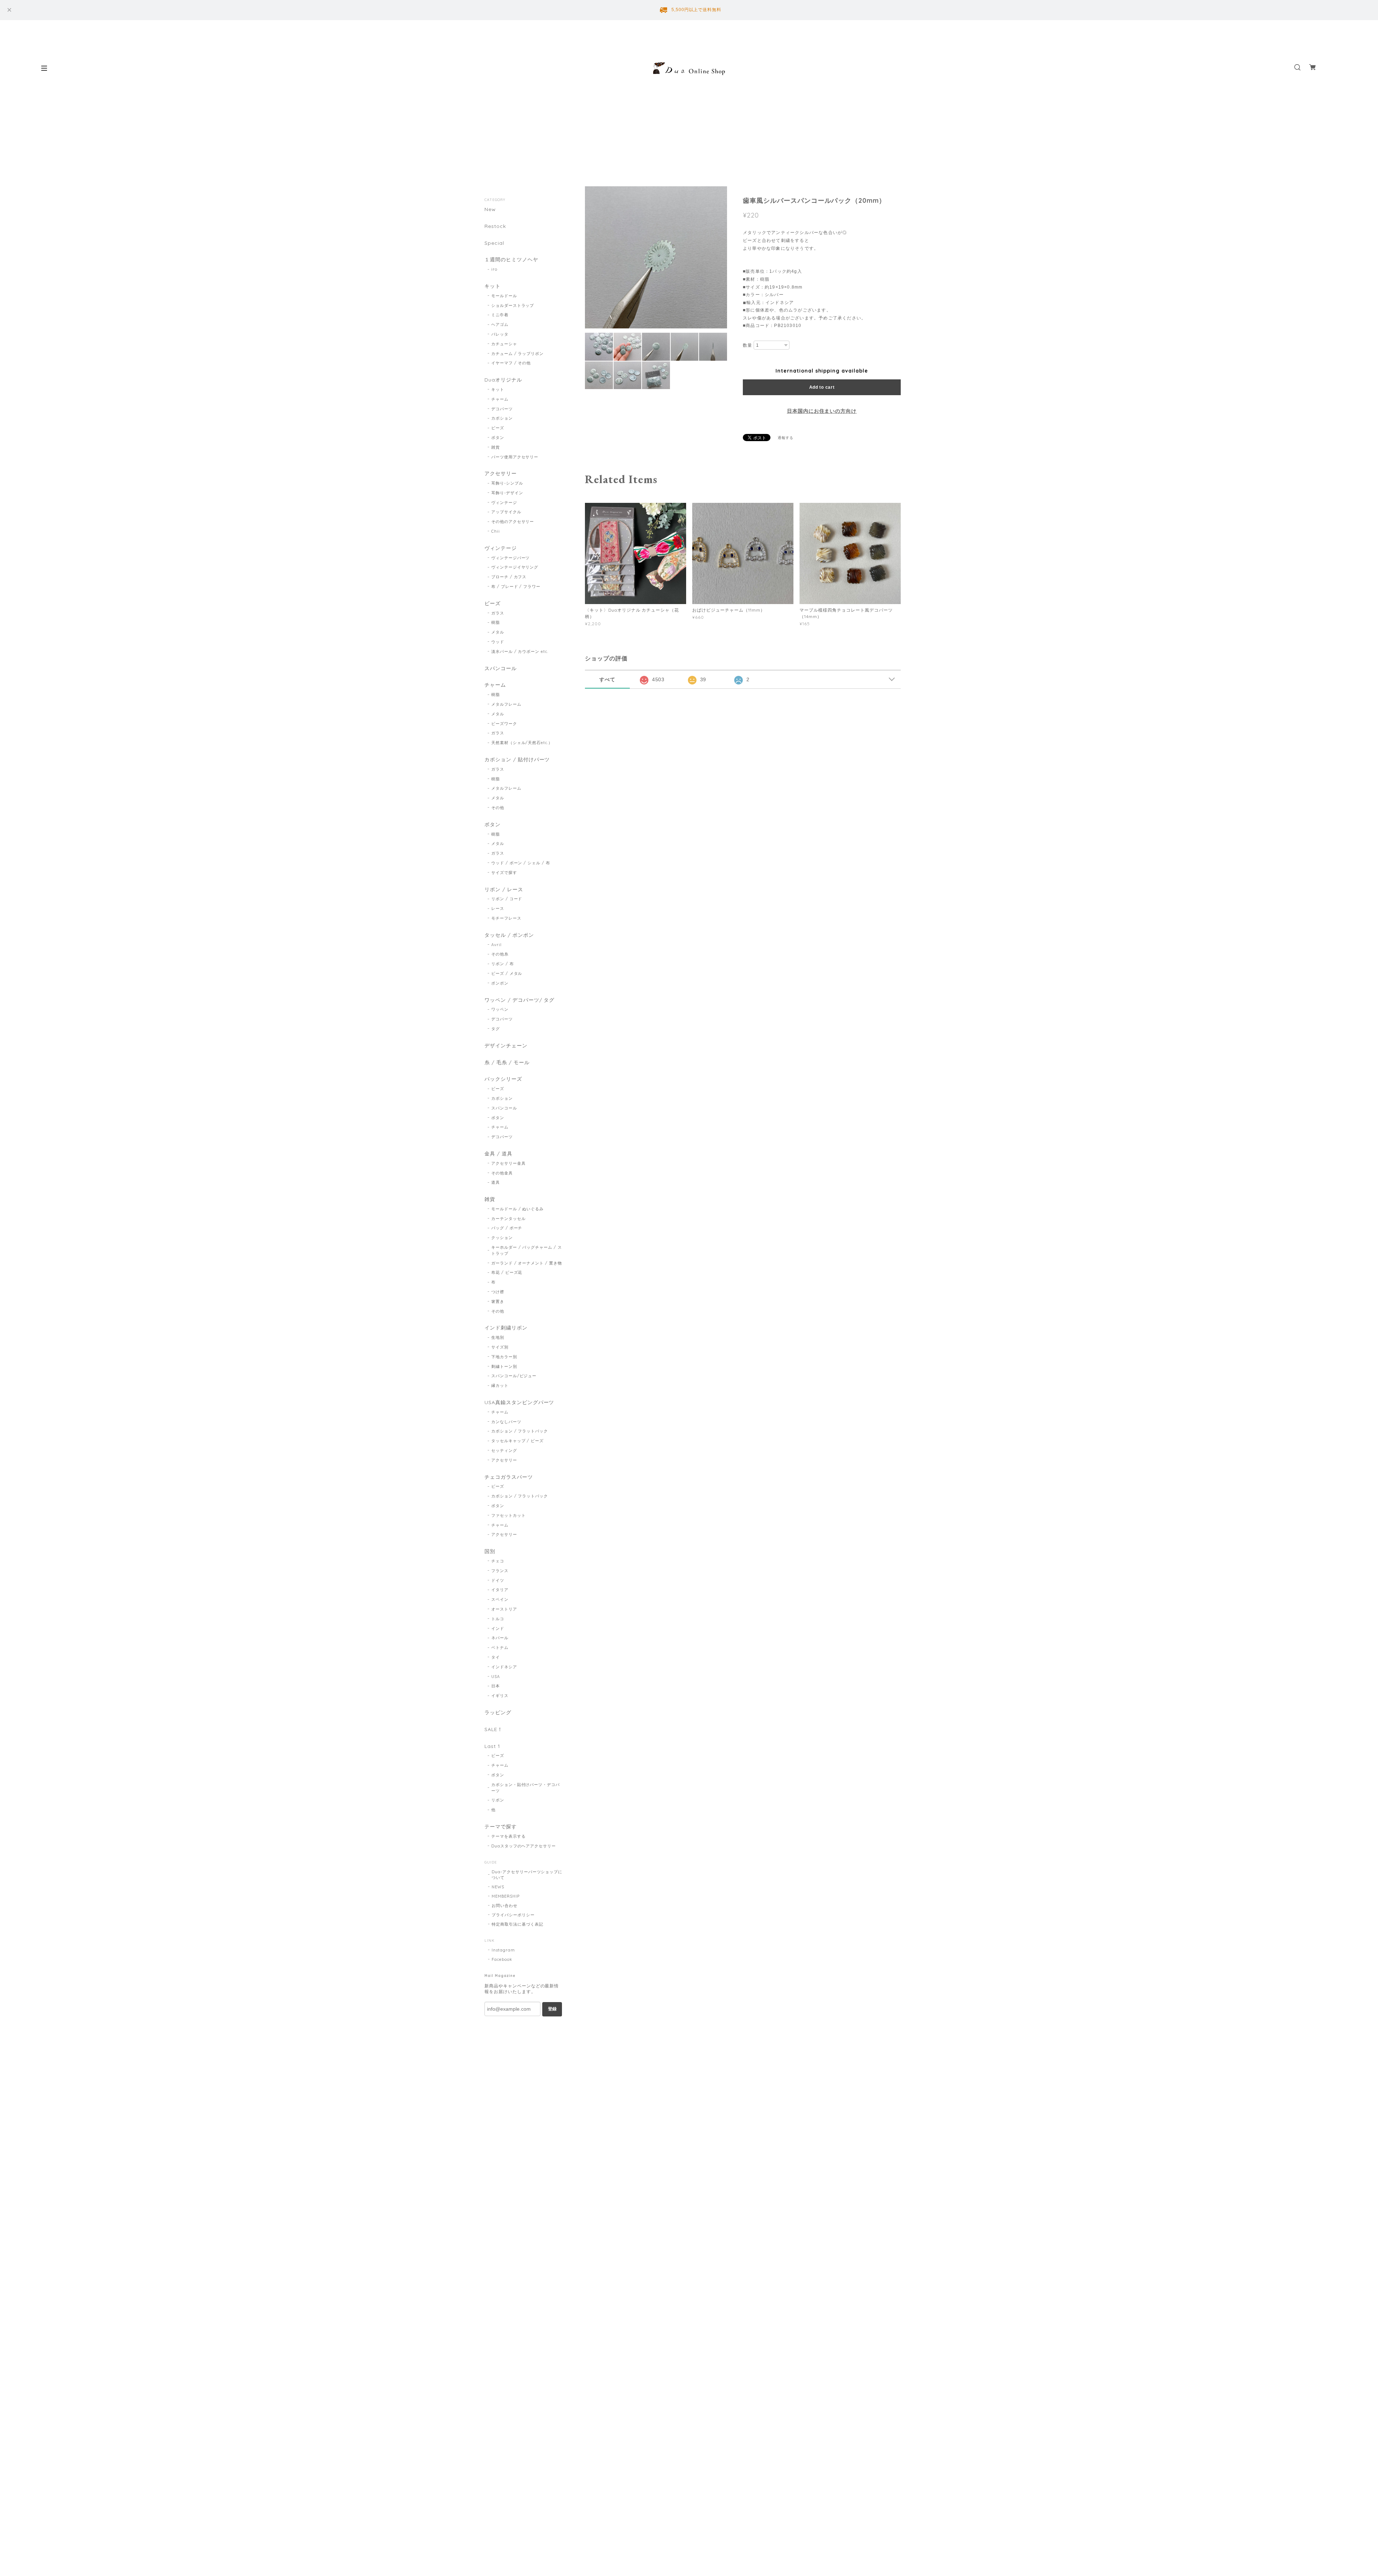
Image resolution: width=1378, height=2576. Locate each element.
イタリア (500, 1590)
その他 (498, 808)
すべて (607, 679)
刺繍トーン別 (504, 1366)
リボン (498, 1800)
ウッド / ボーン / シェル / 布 (521, 863)
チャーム (500, 399)
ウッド (498, 642)
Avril (496, 945)
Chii (496, 531)
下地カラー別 (504, 1357)
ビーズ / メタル (507, 973)
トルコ (498, 1619)
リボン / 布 (503, 964)
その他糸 (500, 954)
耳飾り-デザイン (507, 493)
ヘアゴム (500, 324)
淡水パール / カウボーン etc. (520, 651)
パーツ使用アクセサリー (515, 457)
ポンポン (500, 983)
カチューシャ (504, 344)
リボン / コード (507, 899)
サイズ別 (500, 1347)
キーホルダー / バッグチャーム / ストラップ (527, 1250)
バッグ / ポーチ (507, 1228)
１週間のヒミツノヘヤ (511, 260)
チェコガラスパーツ (509, 1477)
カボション (502, 418)
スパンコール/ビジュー (514, 1376)
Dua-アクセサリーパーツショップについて (527, 1875)
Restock (495, 226)
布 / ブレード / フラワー (516, 586)
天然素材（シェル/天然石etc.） (522, 743)
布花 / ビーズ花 (507, 1272)
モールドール (504, 296)
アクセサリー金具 (508, 1163)
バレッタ (500, 334)
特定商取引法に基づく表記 (517, 1924)
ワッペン (500, 1009)
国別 (490, 1551)
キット (493, 286)
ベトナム (500, 1647)
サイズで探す (504, 873)
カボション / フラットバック (520, 1431)
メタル (498, 632)
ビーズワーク (504, 724)
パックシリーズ (503, 1079)
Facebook (502, 1959)
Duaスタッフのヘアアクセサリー (524, 1846)
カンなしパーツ (506, 1422)
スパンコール (501, 668)
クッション (502, 1238)
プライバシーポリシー (513, 1915)
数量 (747, 345)
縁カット (500, 1385)
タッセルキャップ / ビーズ (517, 1441)
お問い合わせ (505, 1906)
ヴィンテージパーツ (511, 558)
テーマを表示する (508, 1836)
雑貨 (496, 447)
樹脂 (496, 622)
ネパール (500, 1638)
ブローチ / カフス (509, 577)
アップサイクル (506, 512)
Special (494, 243)
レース (498, 908)
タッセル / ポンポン (509, 935)
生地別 (498, 1337)
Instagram (503, 1950)
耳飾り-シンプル (507, 483)
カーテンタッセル (508, 1219)
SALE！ (494, 1729)
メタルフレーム (506, 704)
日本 (496, 1686)
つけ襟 (498, 1292)
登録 (552, 2009)
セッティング (504, 1450)
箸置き (498, 1301)
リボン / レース (504, 890)
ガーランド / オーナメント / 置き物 (527, 1263)
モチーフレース (506, 918)
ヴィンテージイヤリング (515, 567)
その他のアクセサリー (513, 522)
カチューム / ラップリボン (517, 354)
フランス (500, 1571)
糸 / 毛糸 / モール (507, 1063)
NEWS (498, 1887)
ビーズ (498, 428)
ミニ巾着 (500, 315)
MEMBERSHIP (506, 1896)
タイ (496, 1657)
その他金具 (502, 1173)
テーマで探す (501, 1827)
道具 (496, 1182)
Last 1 (492, 1746)
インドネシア (504, 1667)
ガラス (498, 613)
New (490, 209)
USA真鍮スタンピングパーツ (519, 1402)
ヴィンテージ (504, 502)
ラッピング (498, 1713)
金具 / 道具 (498, 1154)
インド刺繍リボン (506, 1328)
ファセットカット (508, 1515)
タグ (496, 1029)
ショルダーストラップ (513, 305)
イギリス (500, 1696)
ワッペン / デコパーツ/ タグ (519, 1000)
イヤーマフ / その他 (511, 363)
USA (496, 1677)
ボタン (498, 438)
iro (494, 269)
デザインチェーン (506, 1046)
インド (498, 1628)
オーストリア (504, 1609)
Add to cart (822, 387)
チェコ (498, 1561)
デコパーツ (502, 409)
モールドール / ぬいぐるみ (517, 1209)
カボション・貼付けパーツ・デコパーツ (526, 1788)
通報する (786, 438)
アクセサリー (501, 474)
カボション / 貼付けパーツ (517, 760)
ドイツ (498, 1580)
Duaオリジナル (503, 380)
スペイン (500, 1599)
